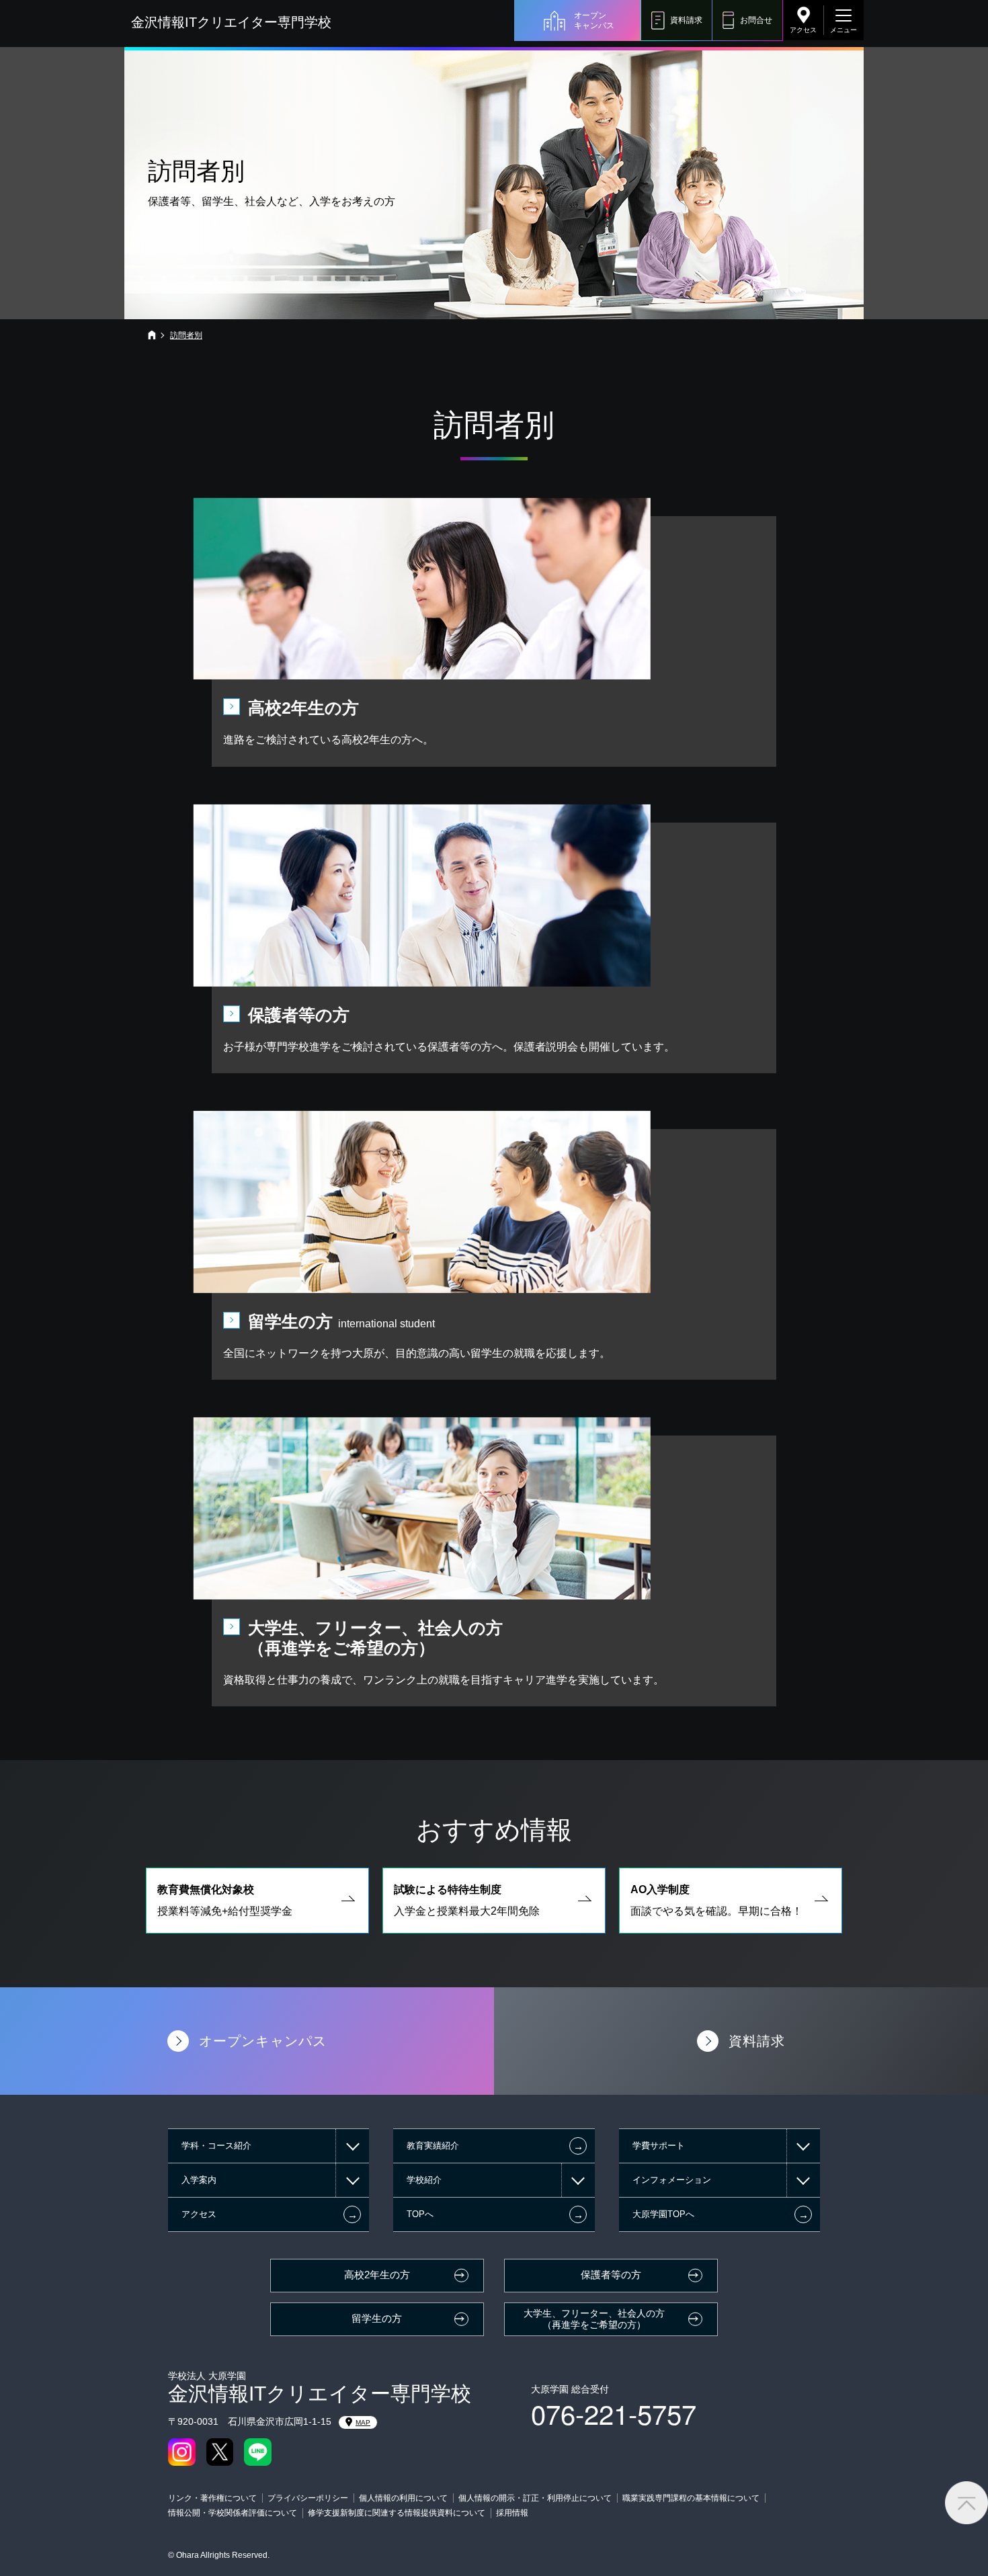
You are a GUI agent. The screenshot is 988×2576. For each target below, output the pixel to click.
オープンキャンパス (594, 20)
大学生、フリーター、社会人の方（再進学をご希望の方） (594, 2319)
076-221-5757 (614, 2413)
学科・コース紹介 (216, 2146)
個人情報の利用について (403, 2498)
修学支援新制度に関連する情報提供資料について (397, 2513)
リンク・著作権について (212, 2498)
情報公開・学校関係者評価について (233, 2513)
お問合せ (756, 20)
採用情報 (512, 2513)
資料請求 (686, 20)
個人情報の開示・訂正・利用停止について (535, 2498)
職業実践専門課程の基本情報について (691, 2498)
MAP (363, 2422)
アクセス (803, 30)
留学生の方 (377, 2319)
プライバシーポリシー (308, 2498)
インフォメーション (672, 2180)
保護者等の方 (611, 2275)
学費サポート (659, 2146)
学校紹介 (424, 2180)
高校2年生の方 (377, 2275)
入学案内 (199, 2180)
